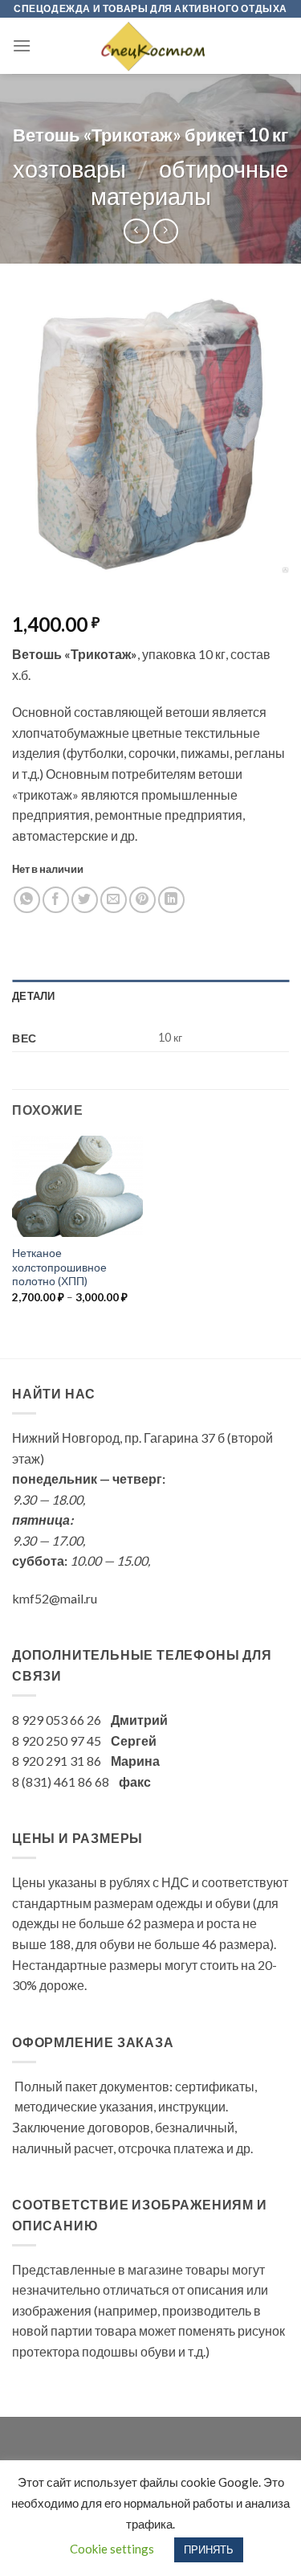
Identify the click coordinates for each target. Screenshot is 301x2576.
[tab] (150, 996)
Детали (34, 996)
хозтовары (69, 169)
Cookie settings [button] (112, 2549)
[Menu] (22, 45)
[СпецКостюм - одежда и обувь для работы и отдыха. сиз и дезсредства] (151, 46)
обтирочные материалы (189, 183)
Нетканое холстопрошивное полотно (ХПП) (59, 1267)
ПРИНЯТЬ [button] (209, 2549)
